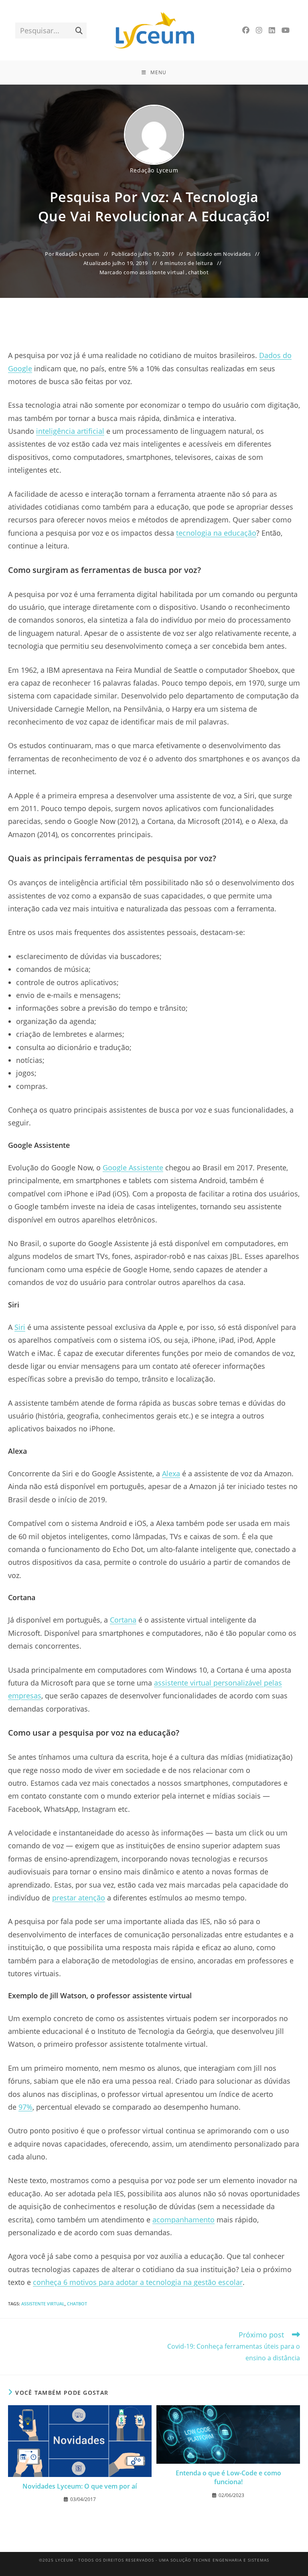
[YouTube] (286, 30)
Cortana (123, 1620)
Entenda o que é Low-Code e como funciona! (228, 2477)
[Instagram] (259, 30)
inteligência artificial (70, 431)
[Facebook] (246, 30)
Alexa (171, 1473)
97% (25, 2107)
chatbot (198, 272)
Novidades (237, 254)
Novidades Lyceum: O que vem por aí (80, 2486)
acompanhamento (183, 2220)
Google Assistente (133, 1168)
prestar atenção (79, 1898)
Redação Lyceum (154, 170)
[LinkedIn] (272, 30)
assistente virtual (162, 272)
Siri (20, 1327)
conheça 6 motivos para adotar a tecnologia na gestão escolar (138, 2282)
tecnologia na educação (216, 533)
